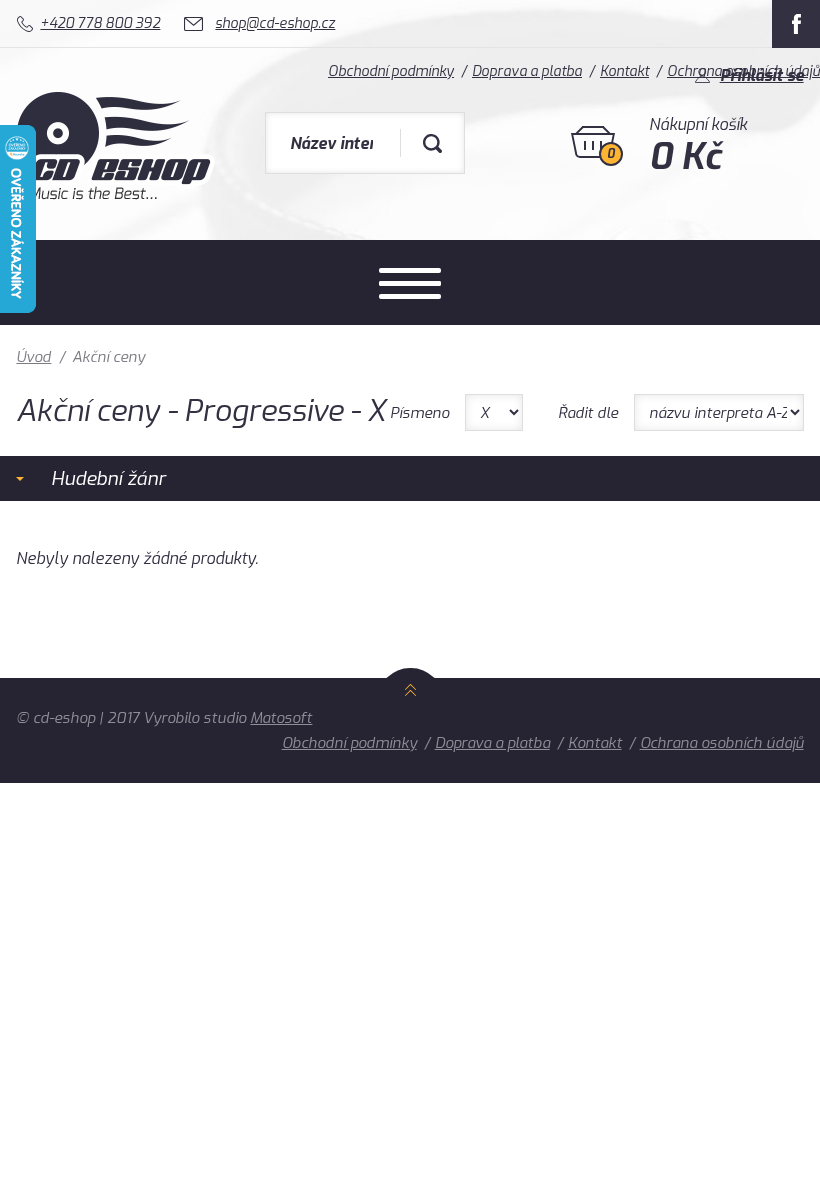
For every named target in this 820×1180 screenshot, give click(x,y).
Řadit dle (588, 413)
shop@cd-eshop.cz (275, 23)
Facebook (796, 24)
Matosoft (281, 718)
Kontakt (595, 743)
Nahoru (410, 712)
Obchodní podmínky (349, 743)
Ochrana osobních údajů (722, 743)
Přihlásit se (762, 75)
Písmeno (419, 413)
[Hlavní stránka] (115, 194)
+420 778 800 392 (100, 23)
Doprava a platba (492, 743)
